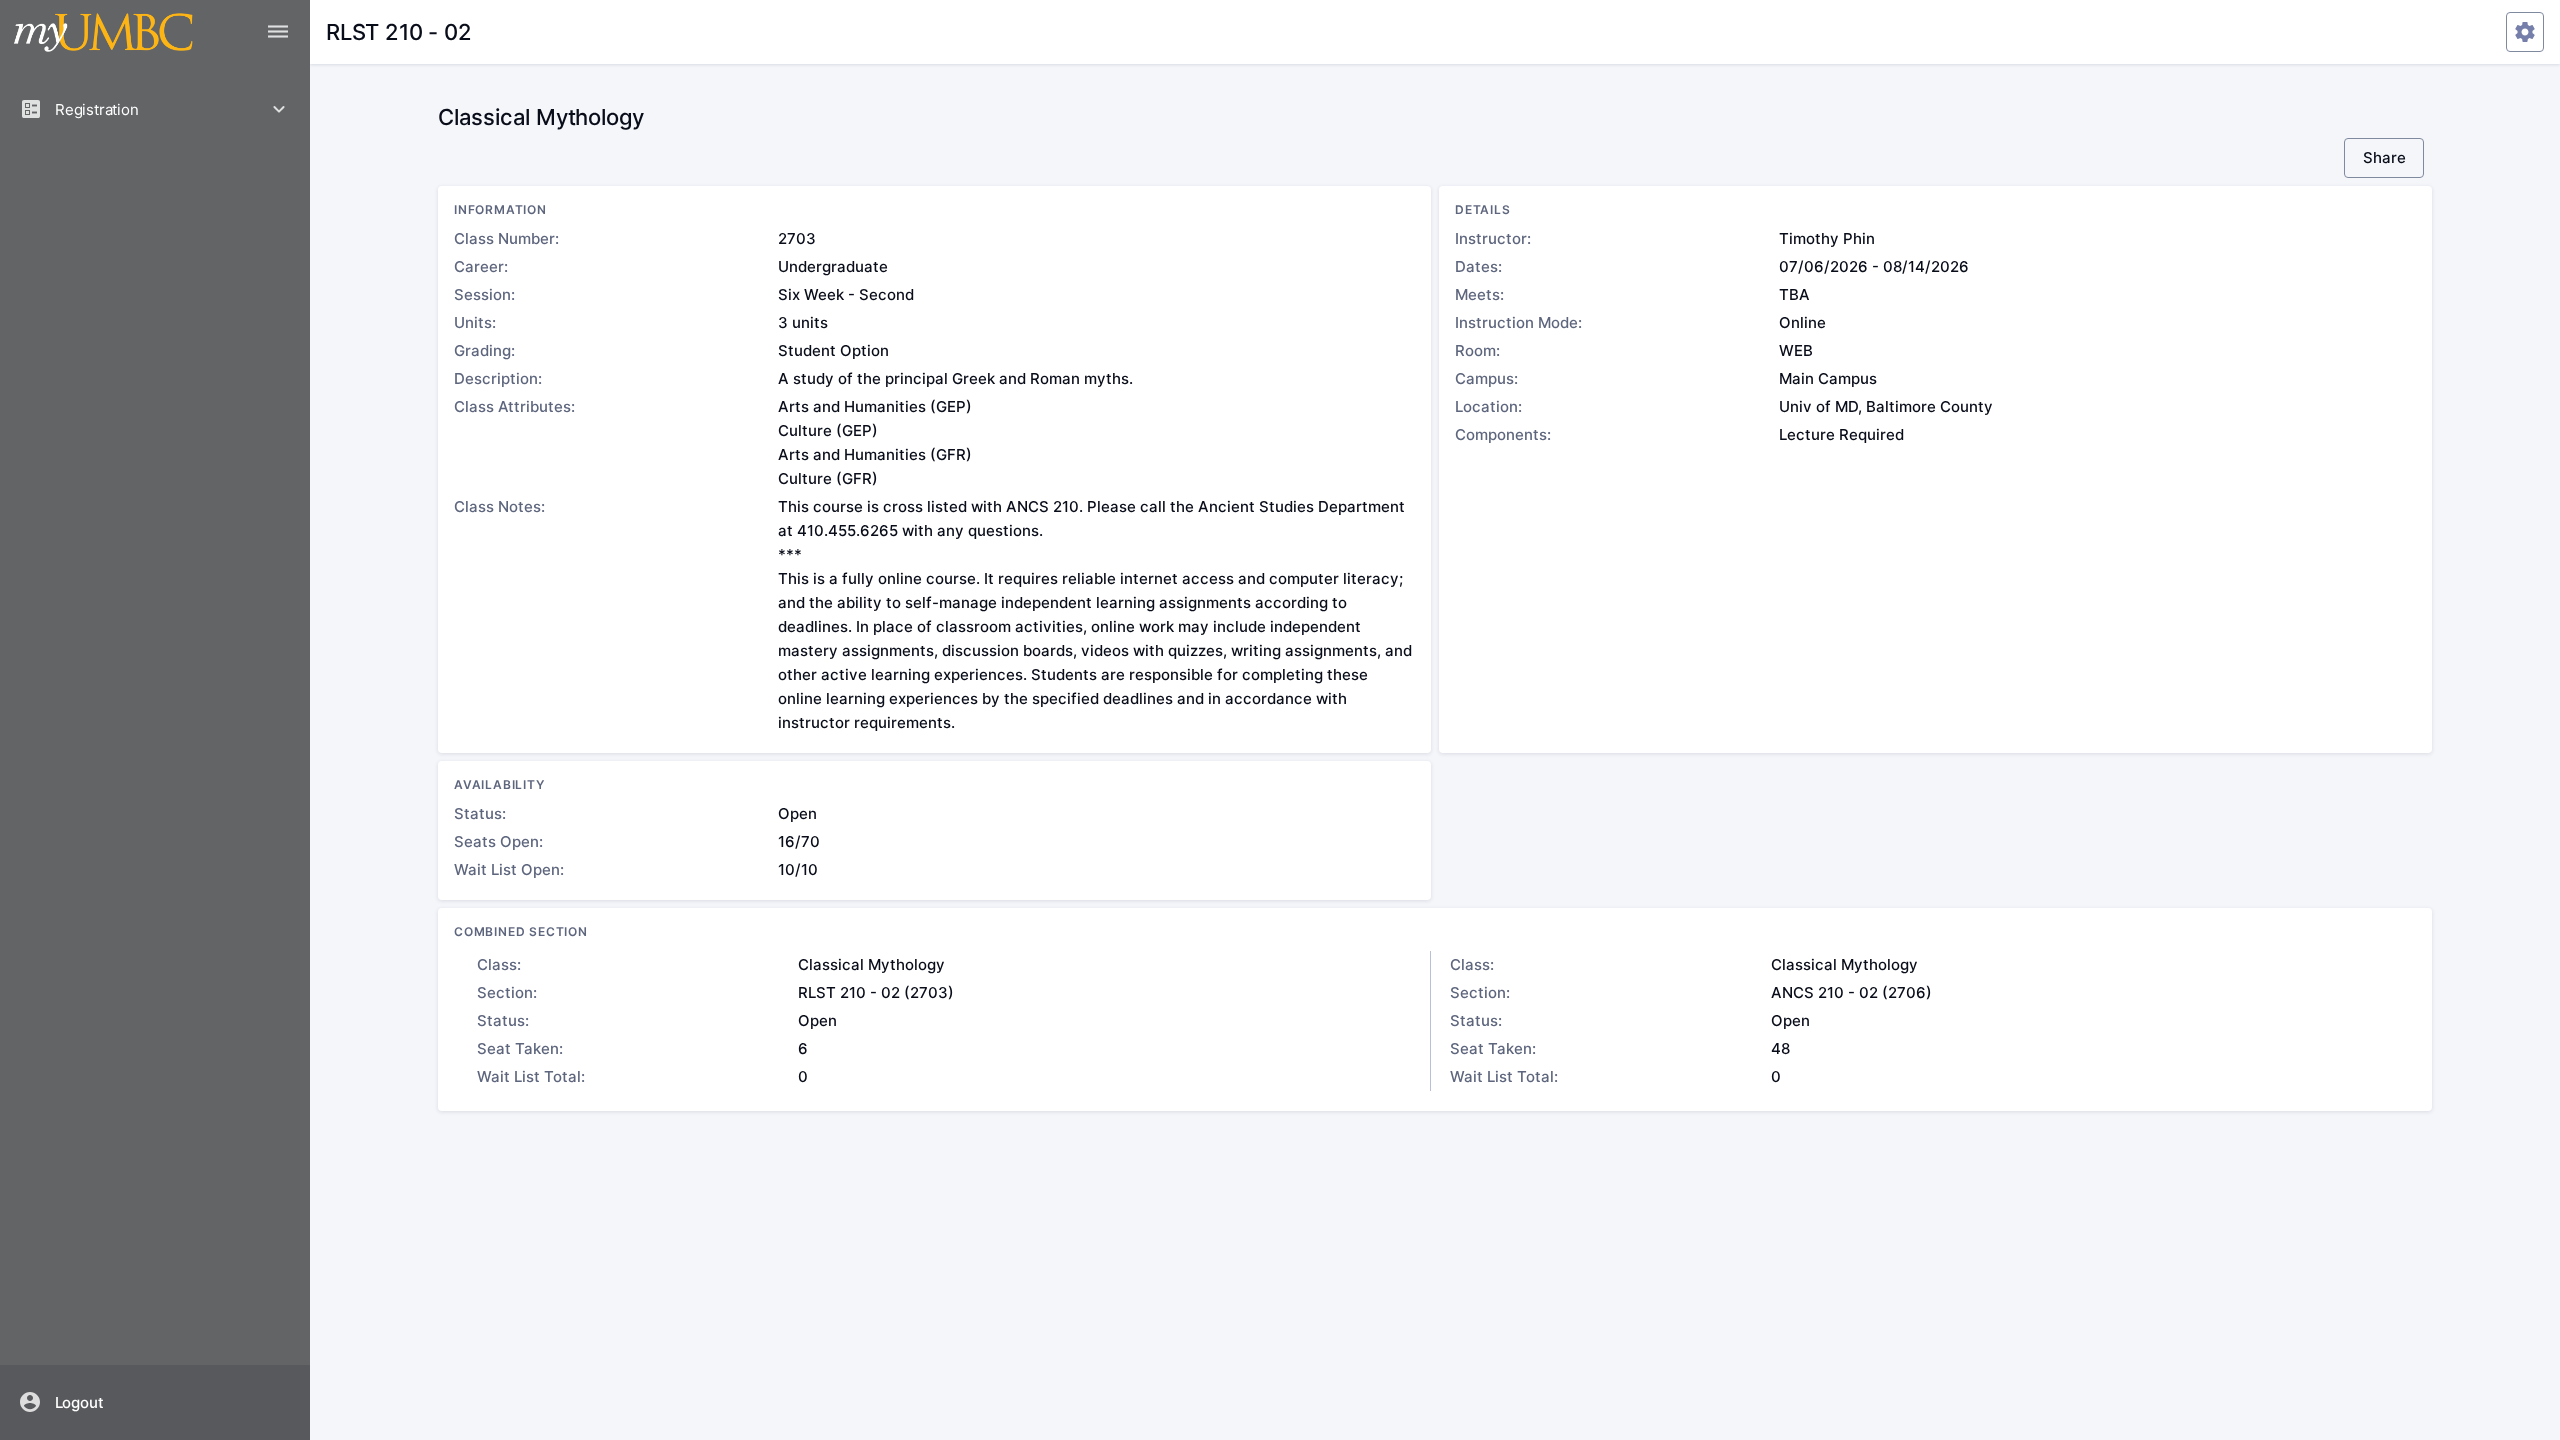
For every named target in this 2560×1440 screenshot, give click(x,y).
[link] (155, 1402)
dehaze (278, 32)
